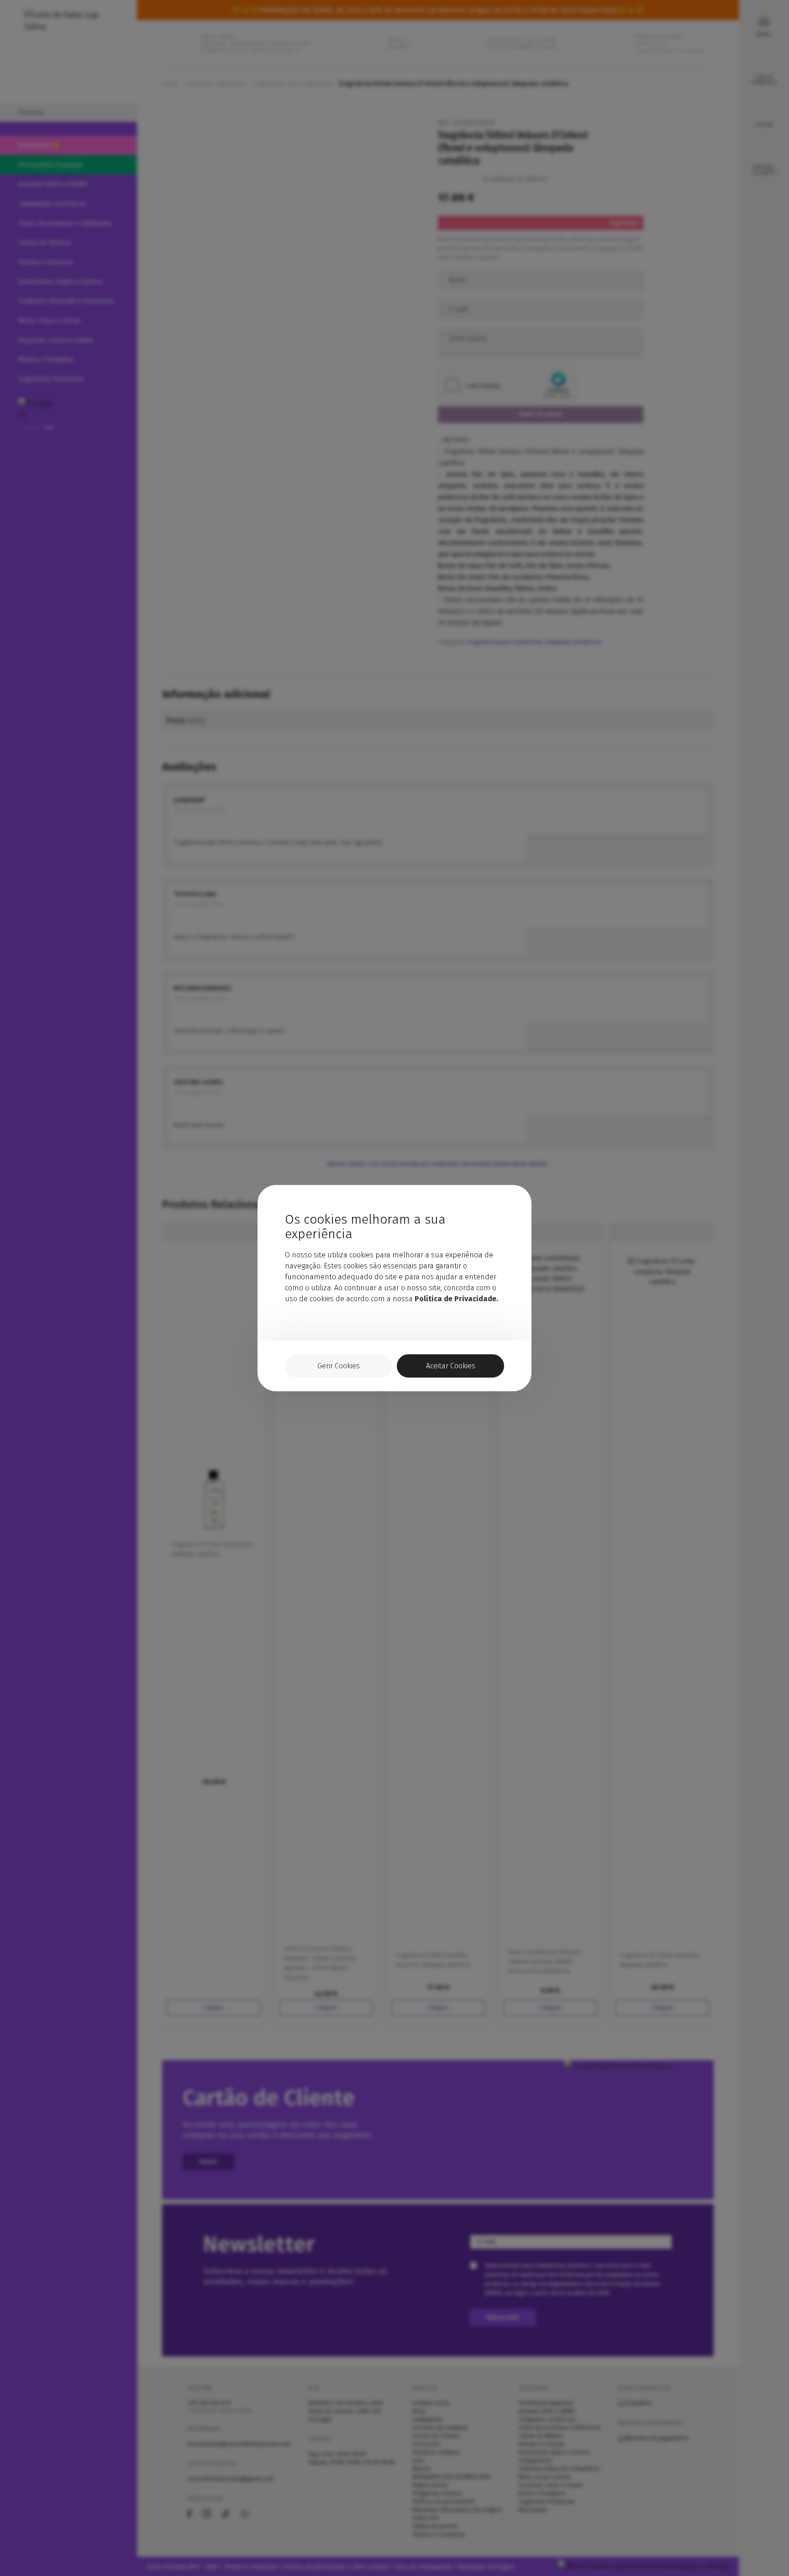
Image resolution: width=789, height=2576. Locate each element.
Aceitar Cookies (451, 1366)
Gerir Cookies (339, 1366)
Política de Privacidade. (456, 1299)
